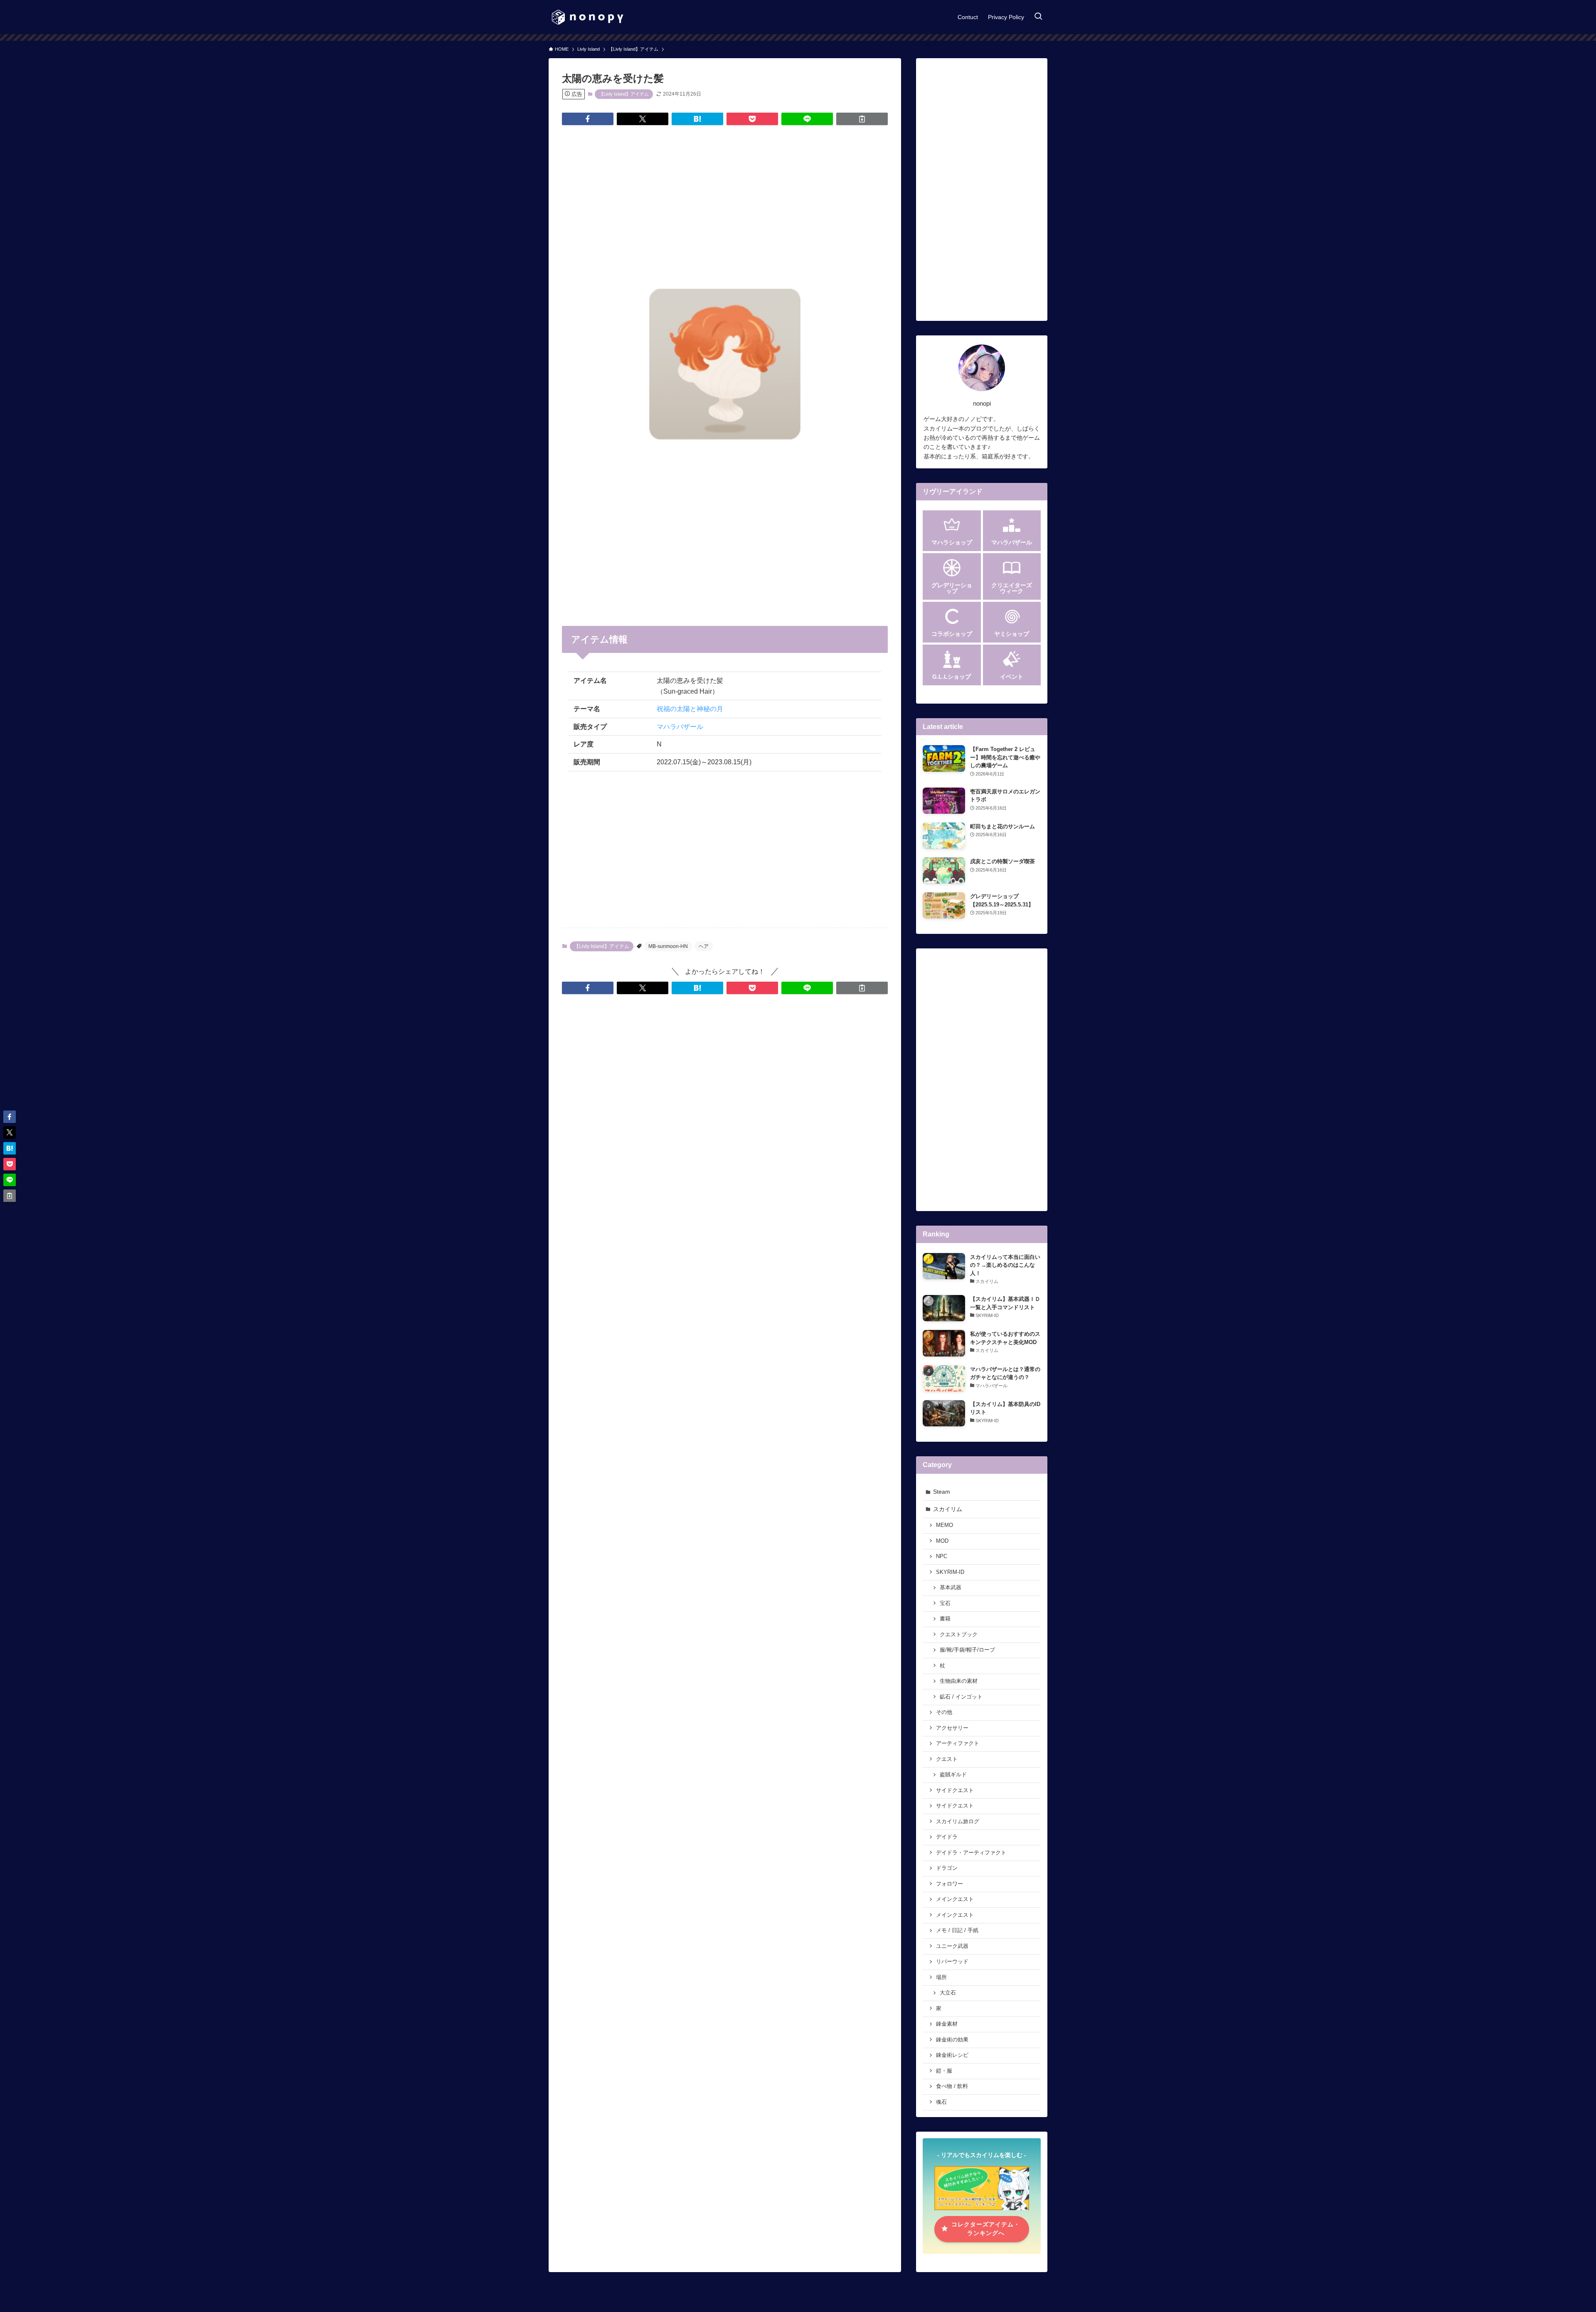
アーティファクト (958, 1743)
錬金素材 (947, 2024)
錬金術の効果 (952, 2040)
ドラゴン (947, 1868)
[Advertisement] (725, 197)
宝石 (945, 1603)
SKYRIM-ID (950, 1572)
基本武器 (951, 1588)
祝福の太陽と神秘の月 (690, 709)
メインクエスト (955, 1899)
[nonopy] (587, 17)
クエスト (947, 1759)
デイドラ (947, 1837)
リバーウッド (952, 1962)
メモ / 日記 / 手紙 (957, 1930)
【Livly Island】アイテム (624, 94)
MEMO (945, 1525)
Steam (942, 1492)
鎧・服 (944, 2071)
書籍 (945, 1619)
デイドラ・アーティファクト (971, 1853)
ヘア (704, 946)
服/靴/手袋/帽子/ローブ (967, 1650)
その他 (944, 1712)
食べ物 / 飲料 (952, 2086)
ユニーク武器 (952, 1946)
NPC (942, 1556)
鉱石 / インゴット (961, 1697)
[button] (588, 119)
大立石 (948, 1993)
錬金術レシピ (952, 2055)
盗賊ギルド (953, 1775)
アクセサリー (952, 1728)
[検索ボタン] (1038, 17)
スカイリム (948, 1509)
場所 (941, 1977)
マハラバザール (680, 727)
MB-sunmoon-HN (668, 946)
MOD (942, 1541)
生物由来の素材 (959, 1681)
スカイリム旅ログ (958, 1822)
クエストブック (959, 1635)
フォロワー (949, 1884)
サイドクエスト (955, 1790)
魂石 (941, 2102)
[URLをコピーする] (862, 119)
